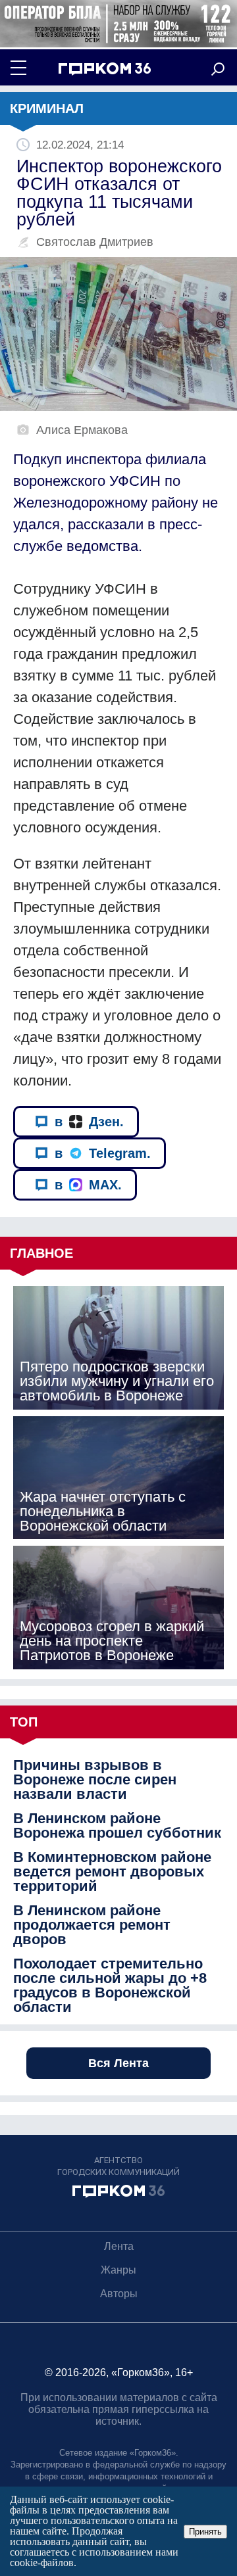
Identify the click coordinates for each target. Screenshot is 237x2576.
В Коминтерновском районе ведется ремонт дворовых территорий (112, 1872)
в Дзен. (89, 1122)
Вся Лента (118, 2063)
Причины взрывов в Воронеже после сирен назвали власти (95, 1780)
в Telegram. (103, 1153)
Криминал (47, 108)
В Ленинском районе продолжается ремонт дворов (92, 1925)
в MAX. (88, 1185)
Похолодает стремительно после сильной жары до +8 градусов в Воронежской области (110, 1986)
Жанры (118, 2270)
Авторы (119, 2294)
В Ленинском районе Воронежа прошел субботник (117, 1826)
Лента (119, 2246)
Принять (205, 2532)
